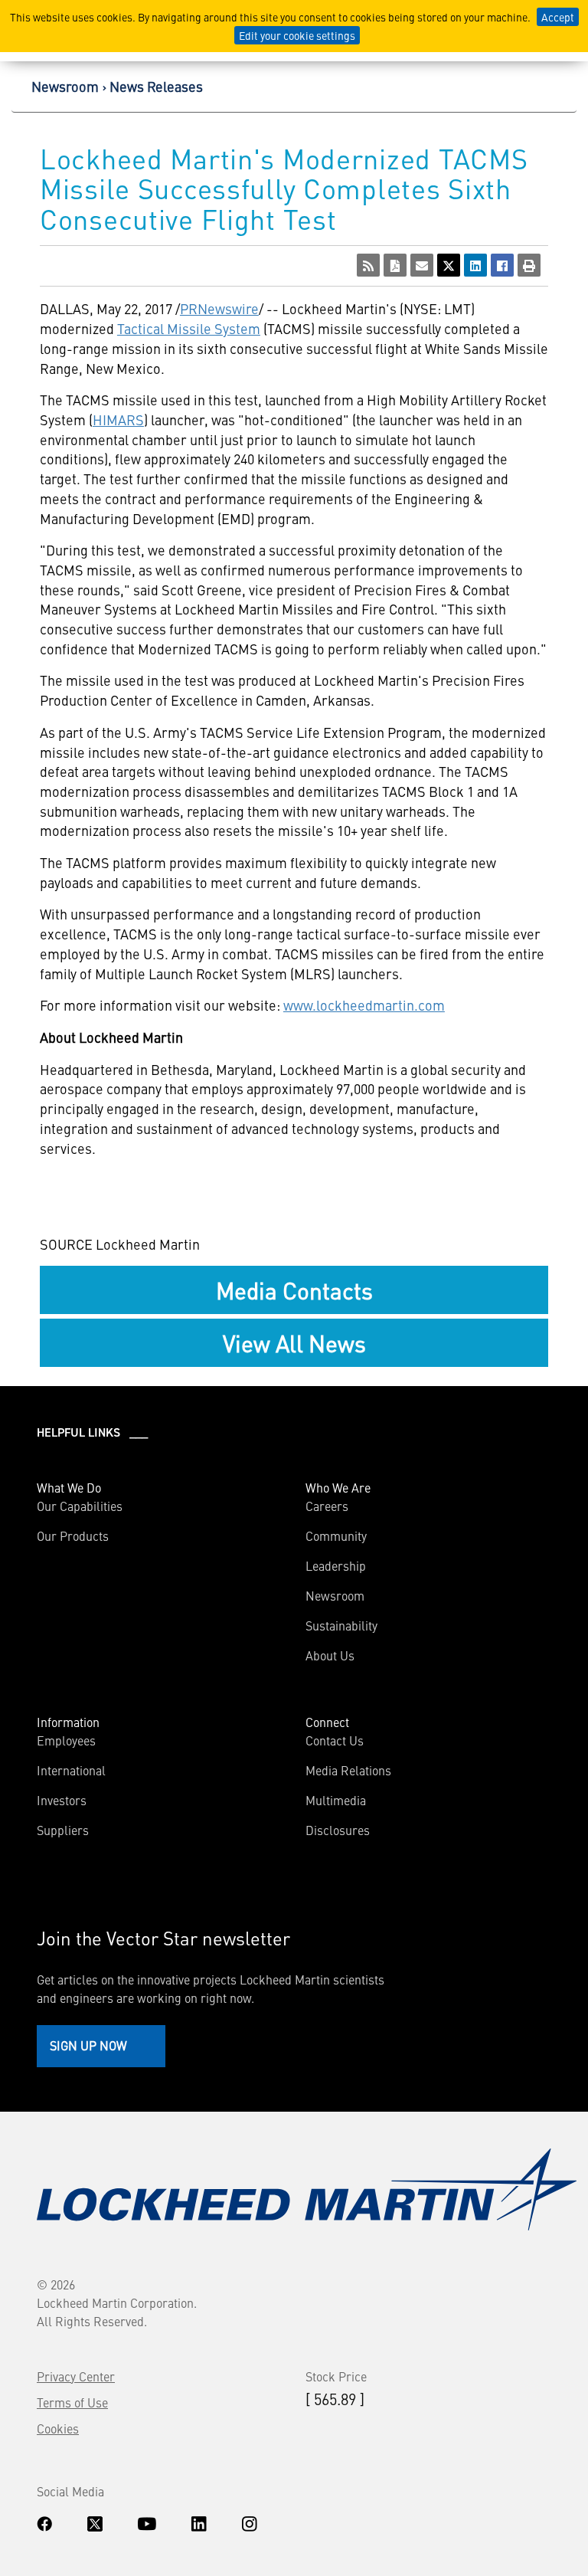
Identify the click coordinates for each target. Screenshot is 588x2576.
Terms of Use (72, 2402)
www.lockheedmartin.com (364, 1005)
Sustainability (341, 1625)
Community (336, 1535)
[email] (422, 265)
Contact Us (335, 1740)
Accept (558, 17)
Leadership (336, 1565)
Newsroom (65, 86)
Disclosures (338, 1830)
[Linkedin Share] (475, 265)
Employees (66, 1740)
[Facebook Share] (502, 265)
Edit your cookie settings (297, 35)
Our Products (73, 1535)
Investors (62, 1800)
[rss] (368, 265)
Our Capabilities (80, 1506)
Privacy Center (76, 2376)
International (71, 1770)
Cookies (58, 2428)
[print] (529, 265)
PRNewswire (219, 308)
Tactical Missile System (189, 328)
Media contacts (294, 1290)
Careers (327, 1506)
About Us (330, 1655)
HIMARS (118, 420)
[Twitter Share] (449, 265)
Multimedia (336, 1800)
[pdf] (395, 265)
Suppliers (63, 1830)
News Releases (156, 86)
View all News (294, 1342)
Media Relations (348, 1770)
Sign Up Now (88, 2045)
